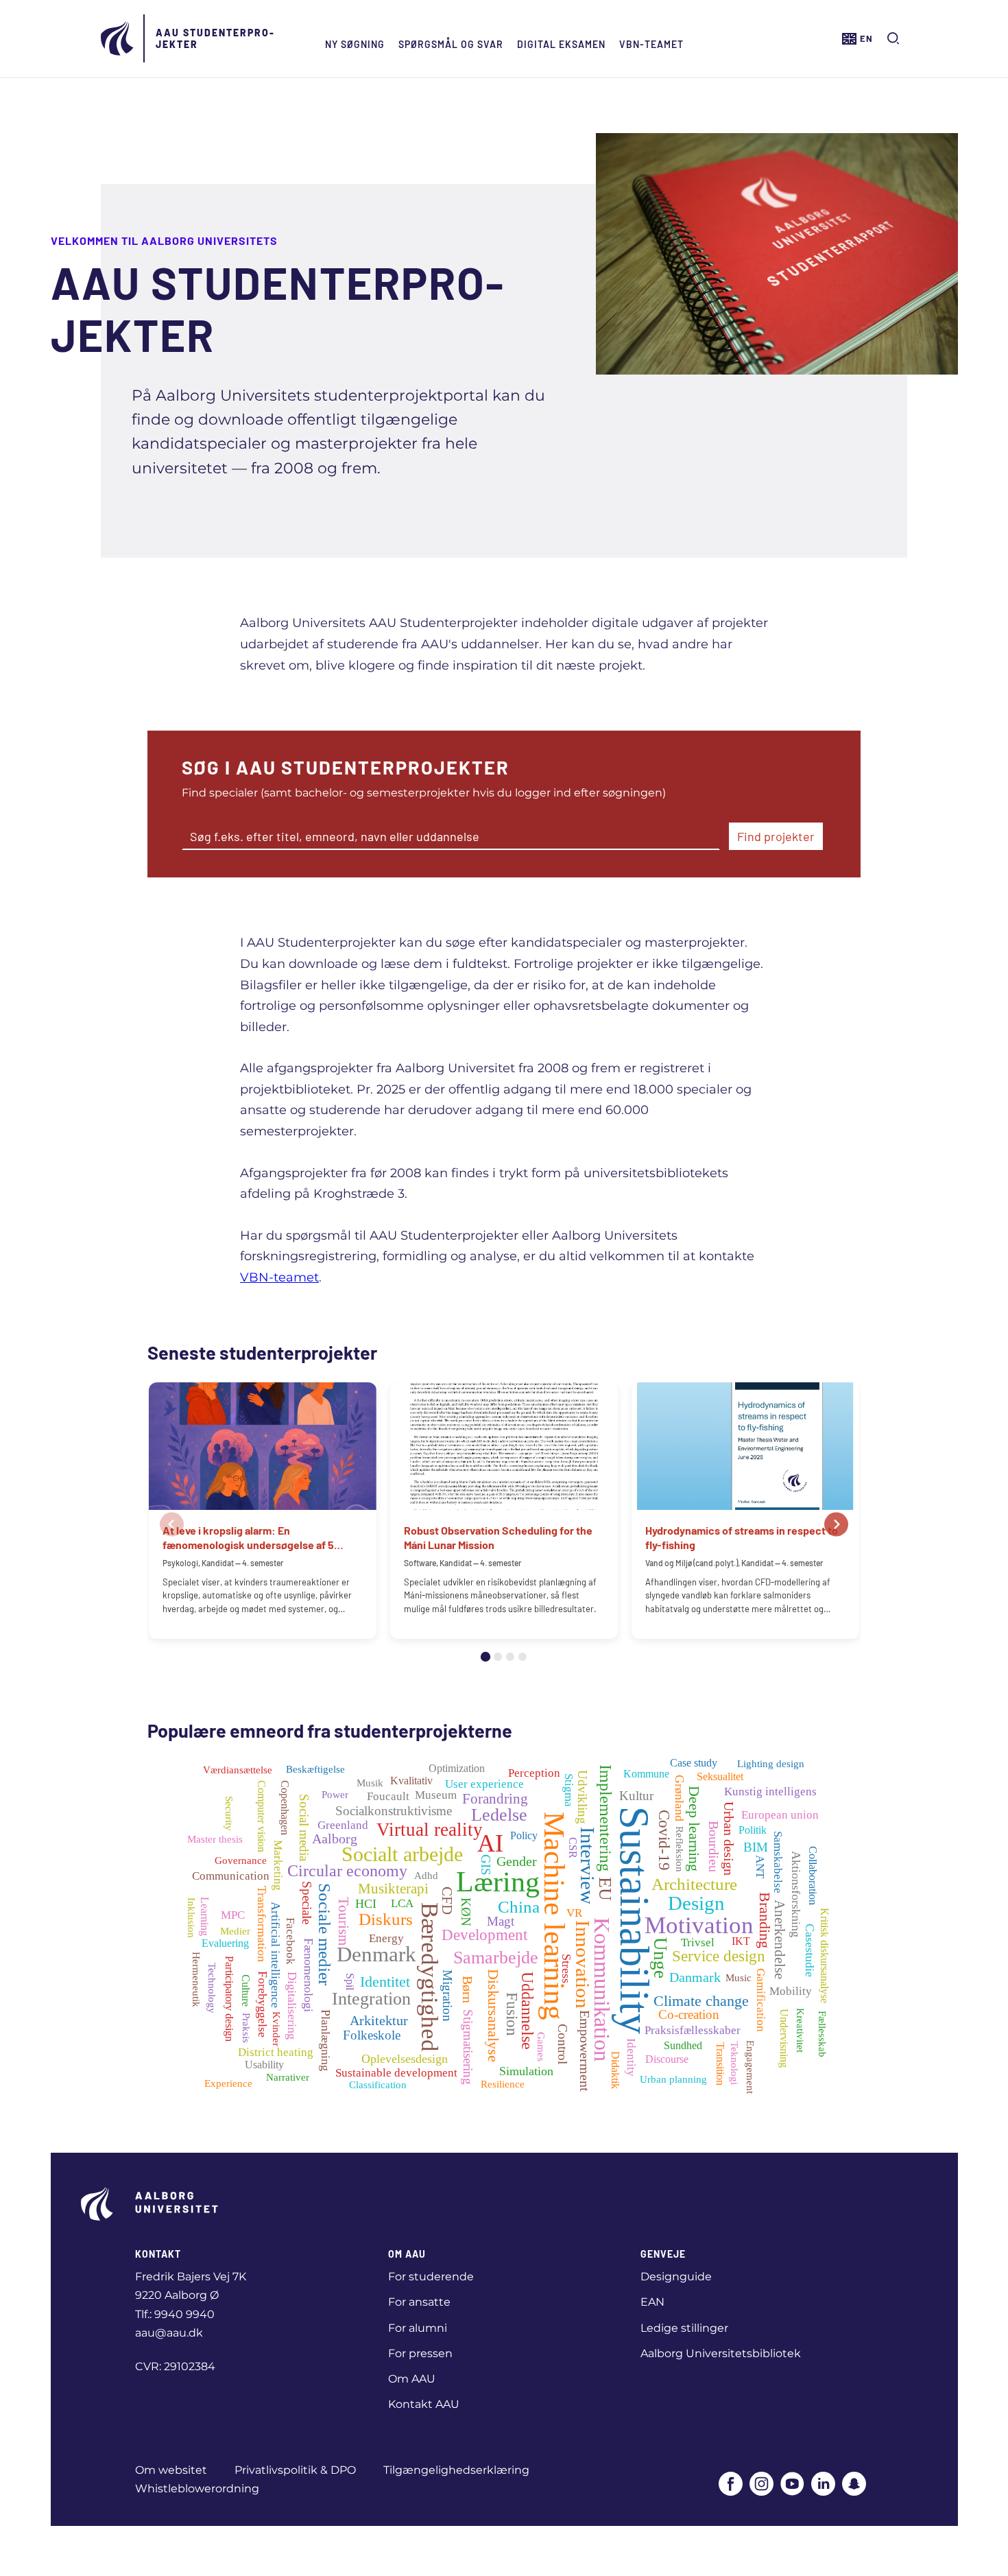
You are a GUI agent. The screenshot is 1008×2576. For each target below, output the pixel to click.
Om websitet (171, 2470)
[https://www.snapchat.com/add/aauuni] (854, 2485)
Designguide (676, 2277)
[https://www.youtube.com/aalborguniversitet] (792, 2485)
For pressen (420, 2353)
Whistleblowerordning (197, 2489)
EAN (652, 2302)
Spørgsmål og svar (451, 44)
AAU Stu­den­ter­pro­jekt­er (215, 38)
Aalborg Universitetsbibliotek (721, 2353)
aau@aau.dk (169, 2333)
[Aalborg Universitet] (118, 38)
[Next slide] (836, 1525)
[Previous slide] (172, 1525)
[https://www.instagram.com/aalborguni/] (761, 2485)
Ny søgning (355, 44)
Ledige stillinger (684, 2328)
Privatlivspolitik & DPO (295, 2470)
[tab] (485, 1657)
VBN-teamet (651, 44)
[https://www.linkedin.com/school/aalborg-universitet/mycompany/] (823, 2485)
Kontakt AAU (424, 2404)
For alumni (418, 2328)
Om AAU (412, 2379)
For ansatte (419, 2302)
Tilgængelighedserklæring (456, 2470)
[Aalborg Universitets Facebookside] (731, 2485)
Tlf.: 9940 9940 (175, 2314)
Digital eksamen (561, 44)
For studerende (431, 2277)
